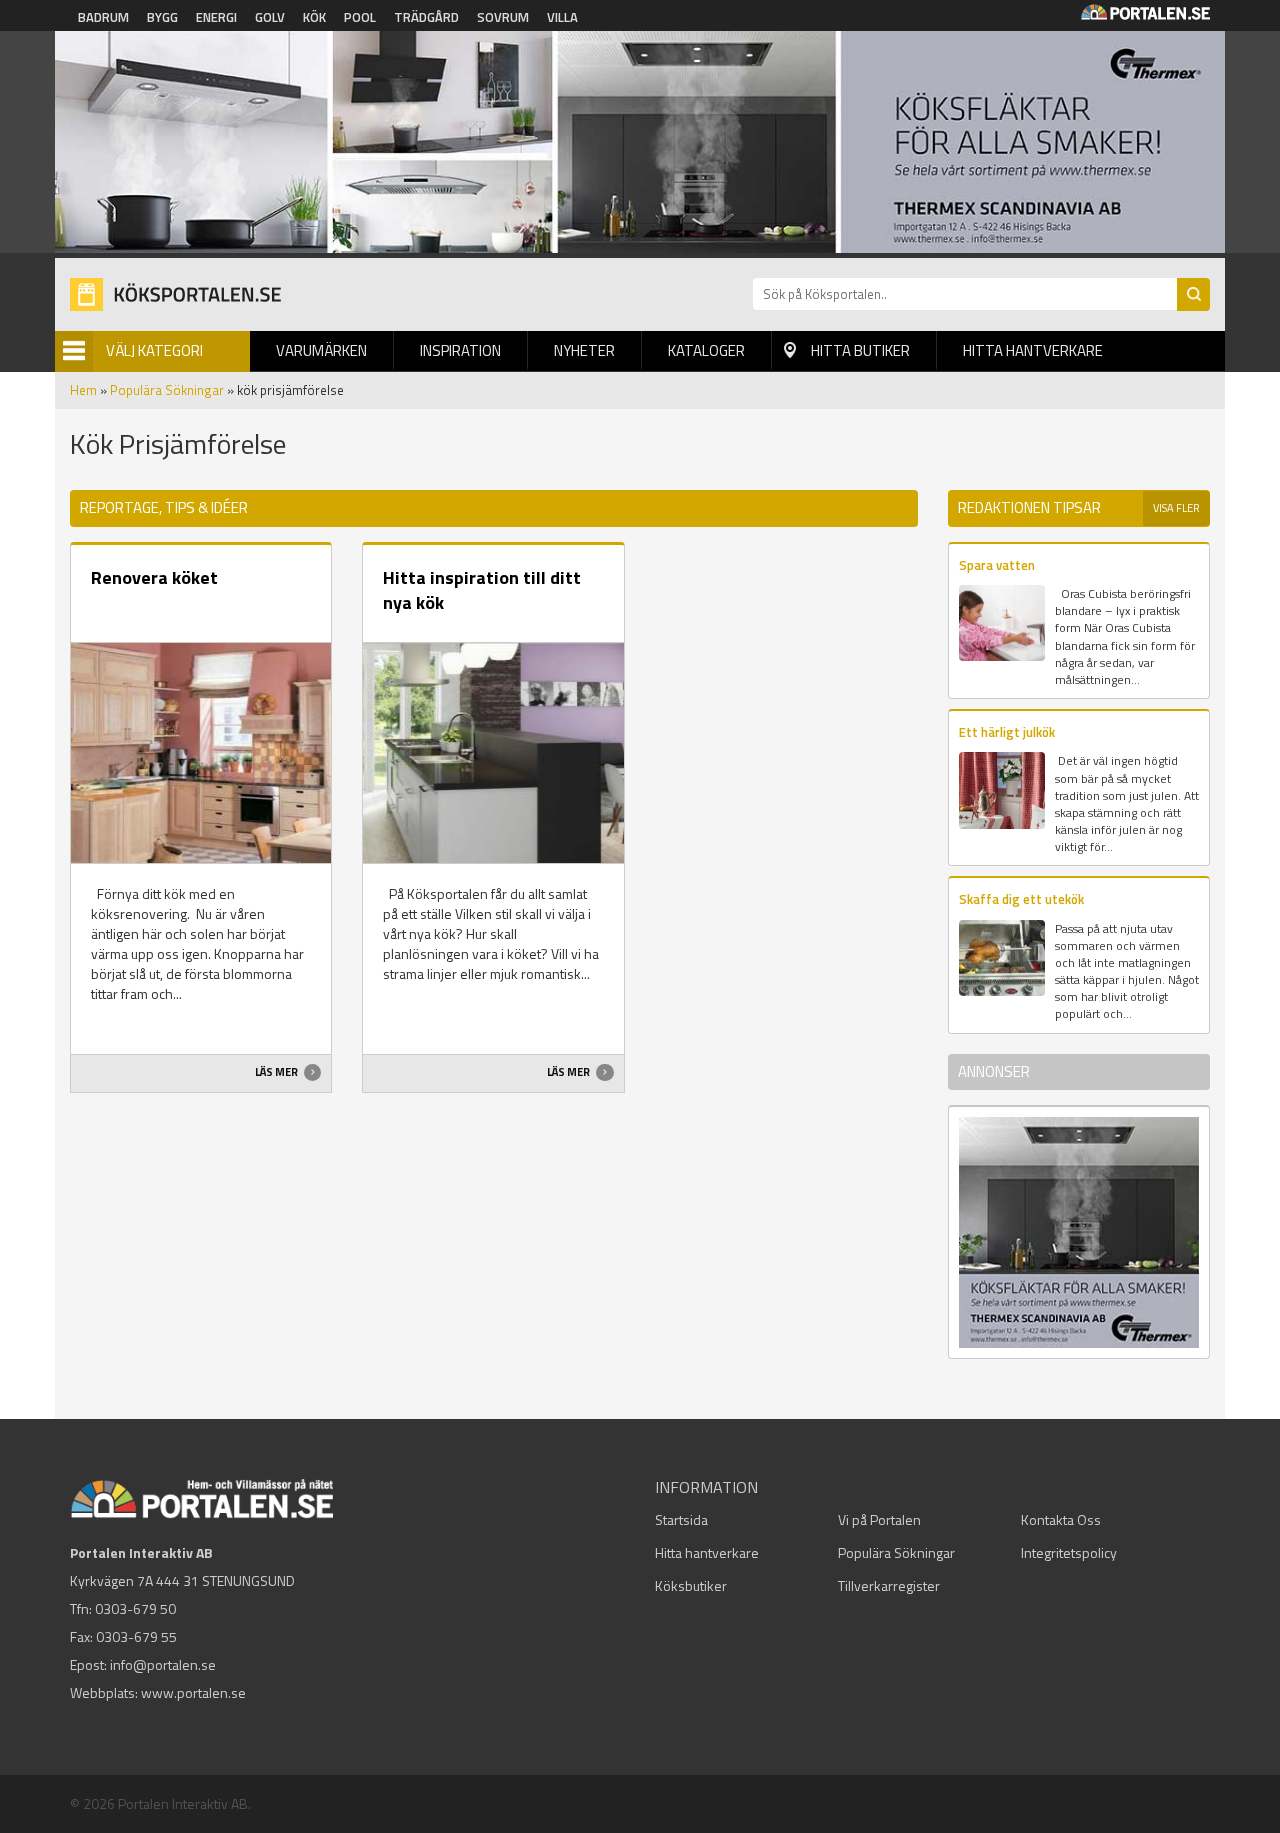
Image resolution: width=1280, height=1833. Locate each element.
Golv (270, 17)
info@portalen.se (163, 1664)
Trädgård (426, 17)
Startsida (681, 1519)
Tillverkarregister (889, 1585)
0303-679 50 (135, 1608)
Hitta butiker (860, 350)
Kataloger (706, 350)
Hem (83, 390)
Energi (216, 17)
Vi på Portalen (879, 1519)
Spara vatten (997, 565)
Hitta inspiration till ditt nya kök (482, 590)
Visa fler (1176, 508)
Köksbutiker (691, 1585)
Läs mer (277, 1072)
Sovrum (503, 17)
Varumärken (321, 350)
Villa (562, 17)
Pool (360, 17)
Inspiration (460, 350)
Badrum (103, 17)
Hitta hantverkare (1033, 350)
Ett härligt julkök (1007, 732)
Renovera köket (154, 577)
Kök (314, 17)
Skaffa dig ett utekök (1021, 899)
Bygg (162, 17)
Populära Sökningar (167, 390)
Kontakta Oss (1061, 1519)
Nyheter (584, 350)
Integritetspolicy (1069, 1552)
